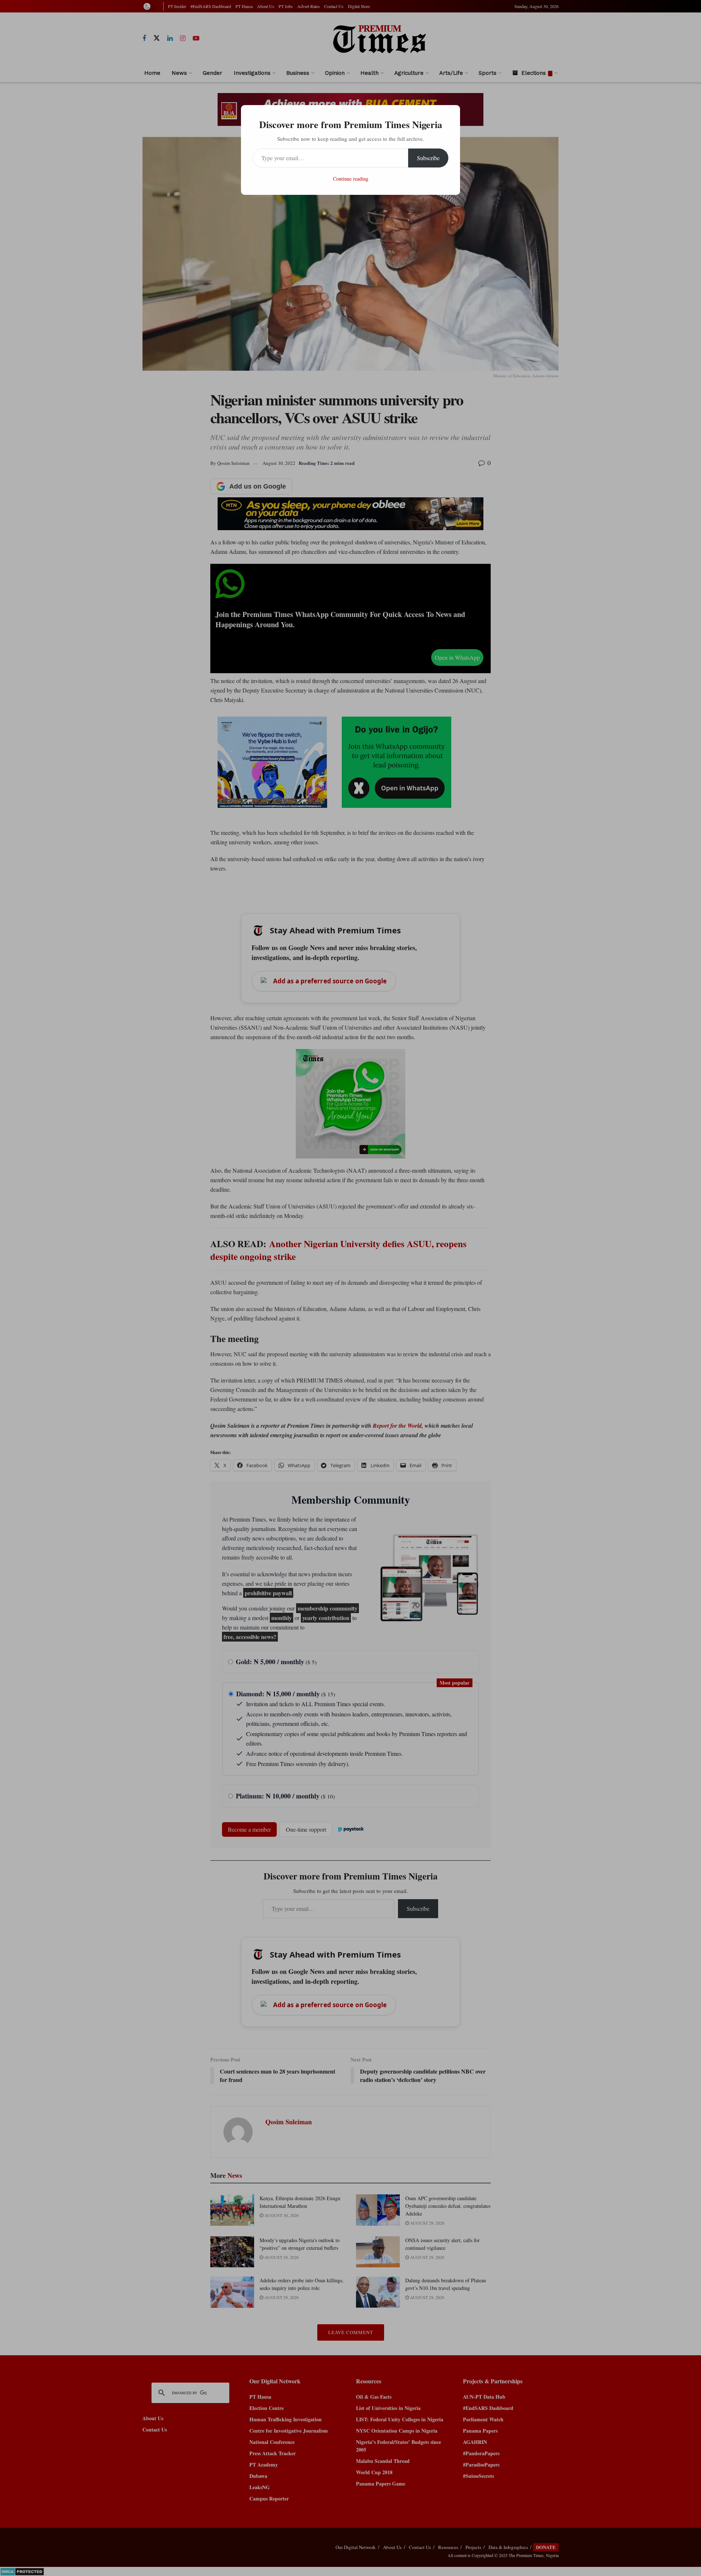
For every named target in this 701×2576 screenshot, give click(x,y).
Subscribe (428, 158)
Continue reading (351, 179)
